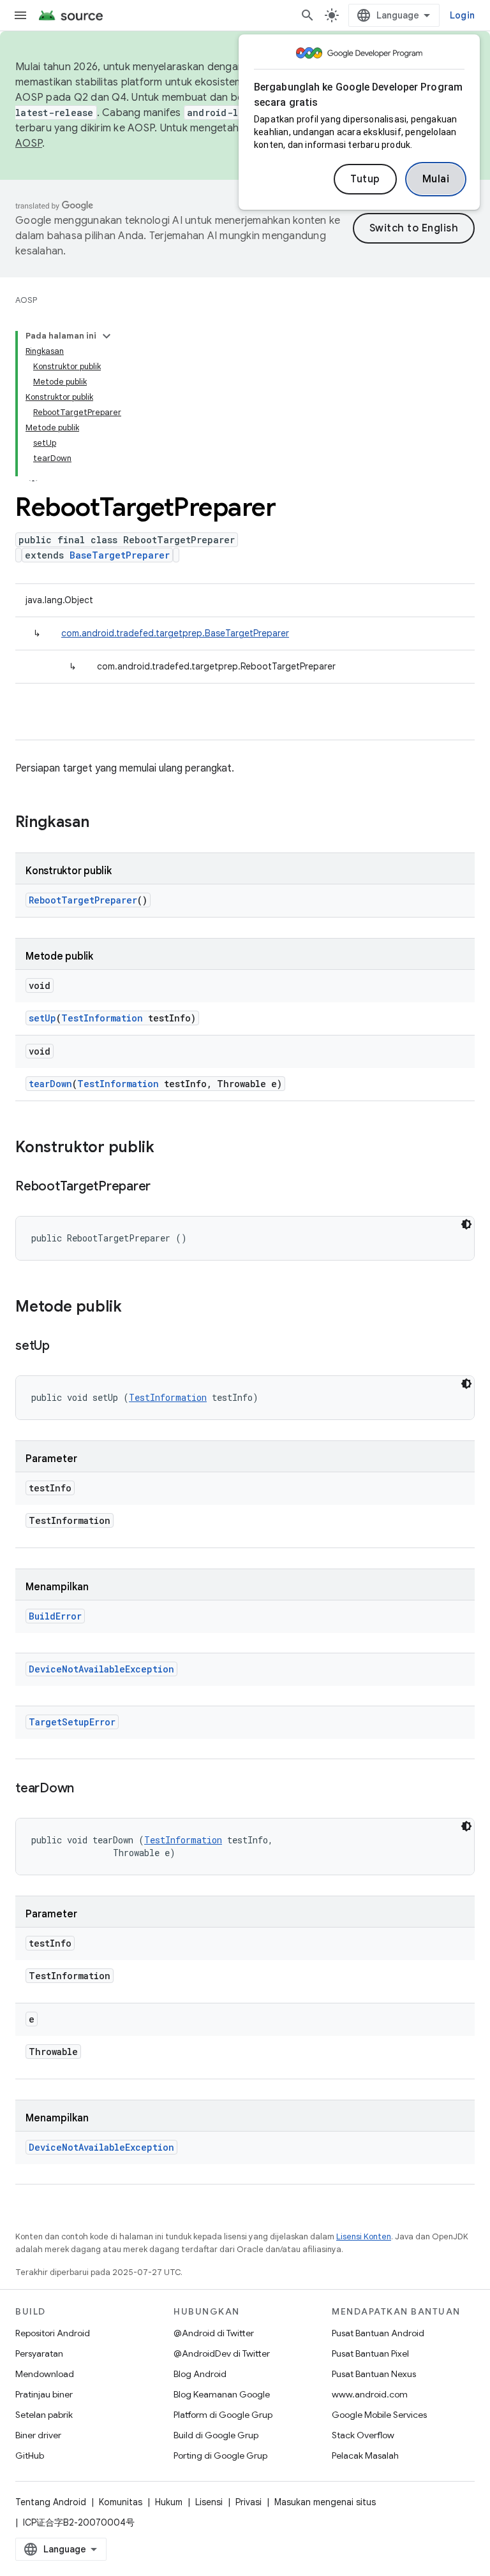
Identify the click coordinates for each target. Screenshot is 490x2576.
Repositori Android (53, 2333)
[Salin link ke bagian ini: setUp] (63, 1347)
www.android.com (370, 2394)
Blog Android (200, 2374)
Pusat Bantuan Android (378, 2333)
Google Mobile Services (379, 2415)
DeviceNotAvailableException (101, 1669)
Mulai (436, 179)
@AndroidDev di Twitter (222, 2353)
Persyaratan (39, 2353)
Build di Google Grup (216, 2435)
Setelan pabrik (44, 2415)
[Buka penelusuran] (308, 15)
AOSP (26, 300)
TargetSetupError (72, 1722)
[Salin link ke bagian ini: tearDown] (87, 1789)
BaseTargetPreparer (120, 555)
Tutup (365, 179)
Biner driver (38, 2435)
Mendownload (45, 2374)
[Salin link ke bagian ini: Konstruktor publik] (167, 1148)
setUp (42, 1018)
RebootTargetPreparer (83, 900)
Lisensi (209, 2502)
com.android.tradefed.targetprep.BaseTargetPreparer (175, 633)
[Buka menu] (20, 15)
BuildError (55, 1616)
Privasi (249, 2502)
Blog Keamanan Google (222, 2394)
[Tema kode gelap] (466, 1224)
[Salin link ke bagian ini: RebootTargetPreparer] (163, 1187)
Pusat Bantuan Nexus (374, 2374)
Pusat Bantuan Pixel (370, 2353)
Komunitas (121, 2502)
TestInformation (102, 1018)
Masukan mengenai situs (325, 2502)
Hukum (169, 2502)
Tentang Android (51, 2502)
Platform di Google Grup (223, 2415)
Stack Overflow (363, 2435)
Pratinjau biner (44, 2394)
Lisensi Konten (364, 2236)
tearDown (50, 1084)
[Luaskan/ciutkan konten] (107, 336)
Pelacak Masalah (365, 2455)
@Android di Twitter (214, 2333)
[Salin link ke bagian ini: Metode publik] (135, 1308)
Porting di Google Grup (220, 2455)
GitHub (30, 2455)
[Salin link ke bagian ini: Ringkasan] (102, 823)
